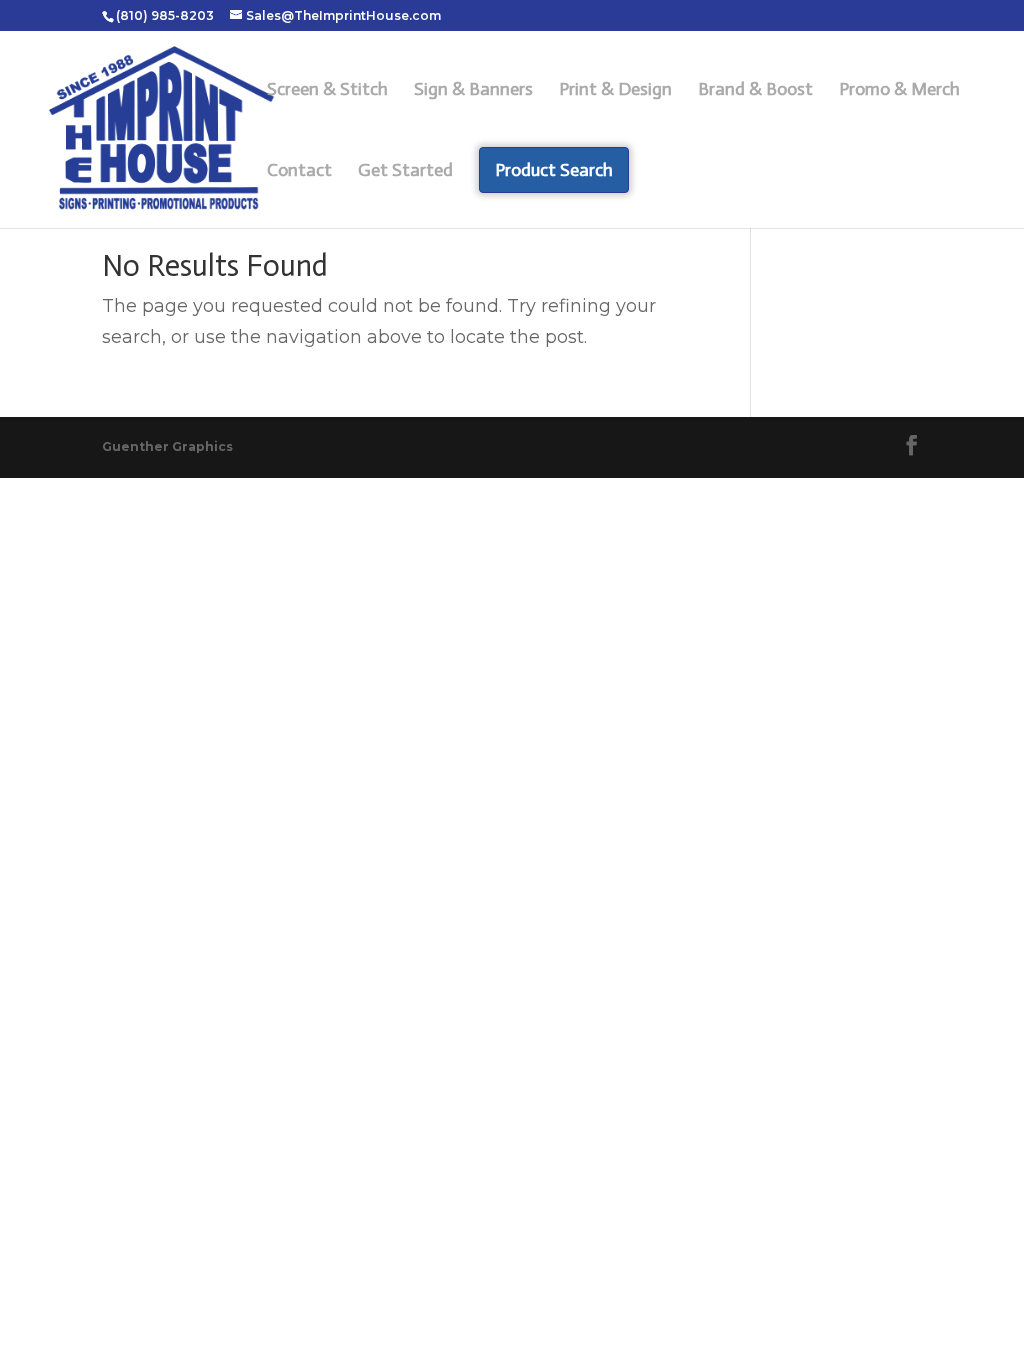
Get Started (405, 172)
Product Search (554, 170)
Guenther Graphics (167, 446)
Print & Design (615, 91)
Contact (299, 172)
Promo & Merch (899, 91)
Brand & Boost (755, 91)
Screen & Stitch (327, 91)
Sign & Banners (473, 91)
